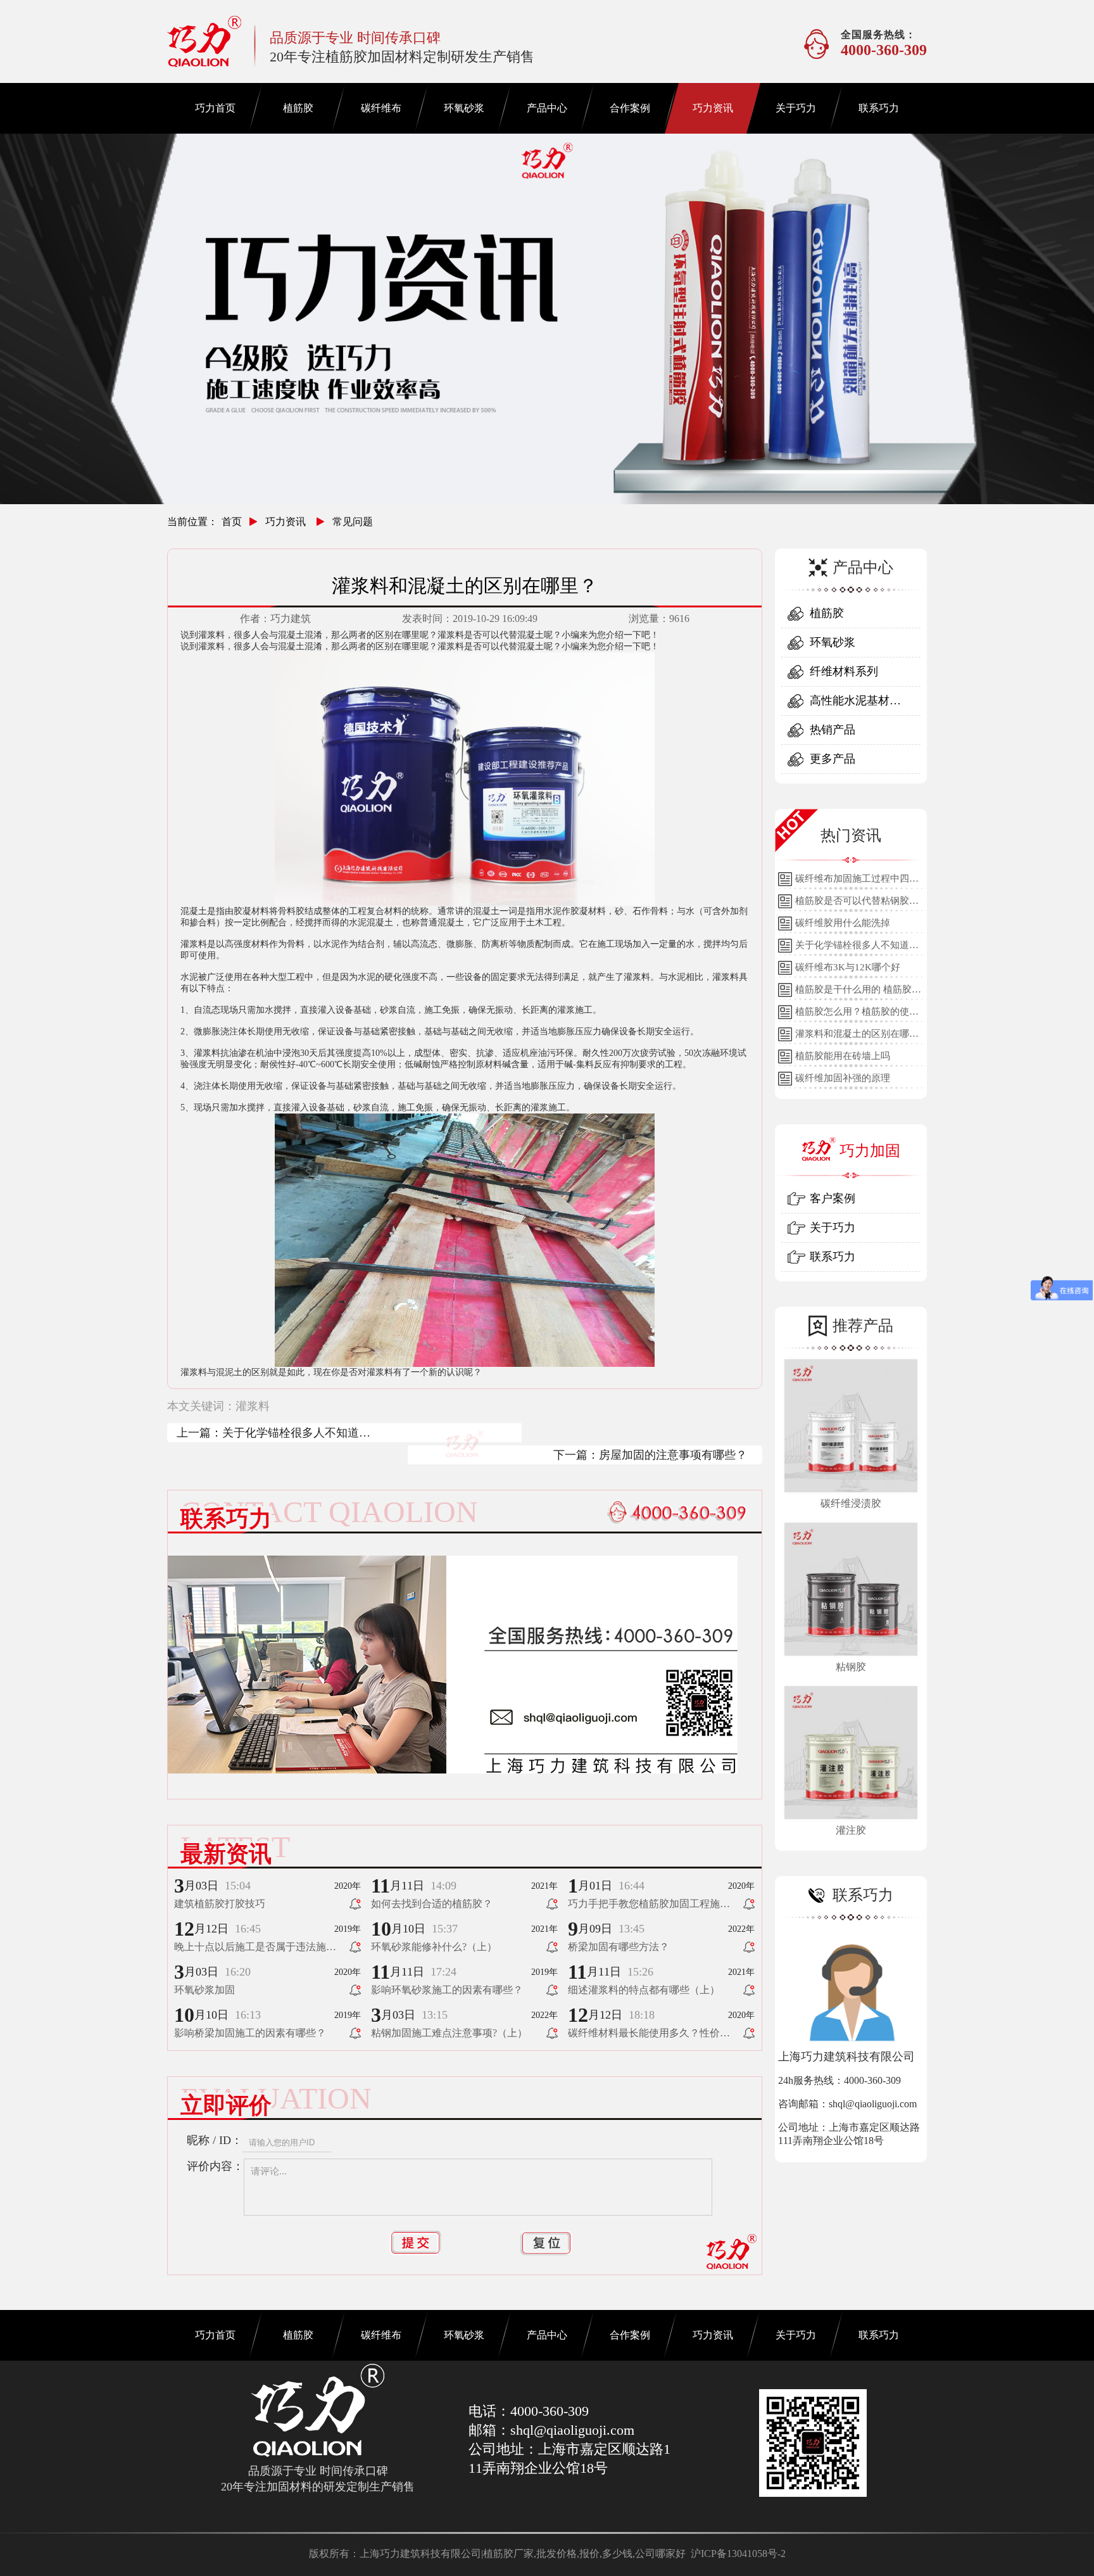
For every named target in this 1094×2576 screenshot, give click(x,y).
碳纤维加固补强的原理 (843, 1078)
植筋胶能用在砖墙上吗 (843, 1056)
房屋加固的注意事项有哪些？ (673, 1455)
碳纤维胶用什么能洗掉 (843, 923)
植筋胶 (298, 108)
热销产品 (833, 730)
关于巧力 (796, 108)
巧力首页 (215, 108)
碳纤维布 (381, 108)
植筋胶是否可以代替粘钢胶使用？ (857, 904)
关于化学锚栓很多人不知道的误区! (296, 1434)
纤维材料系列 (844, 671)
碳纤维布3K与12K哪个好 (848, 967)
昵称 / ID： (215, 2140)
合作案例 (630, 108)
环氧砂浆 (464, 108)
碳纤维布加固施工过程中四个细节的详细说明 (857, 882)
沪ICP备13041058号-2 (738, 2554)
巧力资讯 (713, 108)
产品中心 (547, 108)
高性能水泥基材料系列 (855, 705)
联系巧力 (879, 108)
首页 (232, 522)
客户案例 (833, 1198)
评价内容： (215, 2166)
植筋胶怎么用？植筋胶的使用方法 (857, 1015)
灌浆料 (253, 1406)
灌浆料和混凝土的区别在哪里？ (852, 1037)
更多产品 (833, 759)
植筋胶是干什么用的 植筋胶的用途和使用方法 (858, 993)
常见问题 (353, 522)
